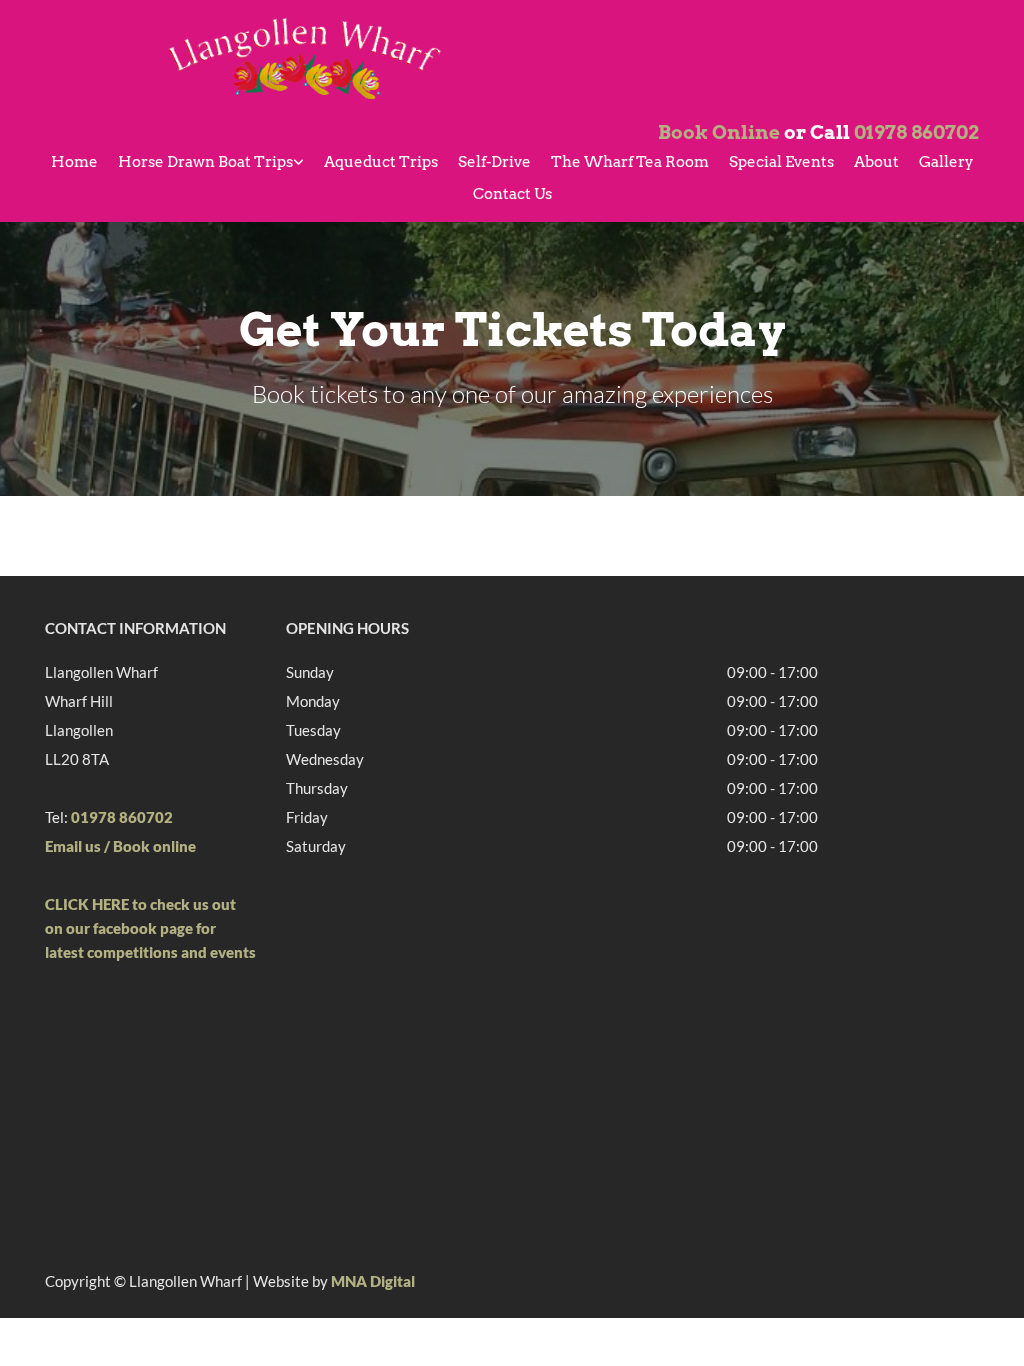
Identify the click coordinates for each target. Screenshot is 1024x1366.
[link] (211, 164)
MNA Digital (373, 1281)
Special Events (781, 162)
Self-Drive (494, 162)
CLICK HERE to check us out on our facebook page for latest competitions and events (150, 928)
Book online (154, 846)
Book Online (719, 132)
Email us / (77, 846)
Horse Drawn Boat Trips (205, 162)
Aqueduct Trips (381, 162)
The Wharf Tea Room (630, 162)
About (876, 162)
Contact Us (512, 194)
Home (74, 162)
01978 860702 (916, 132)
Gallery (946, 162)
